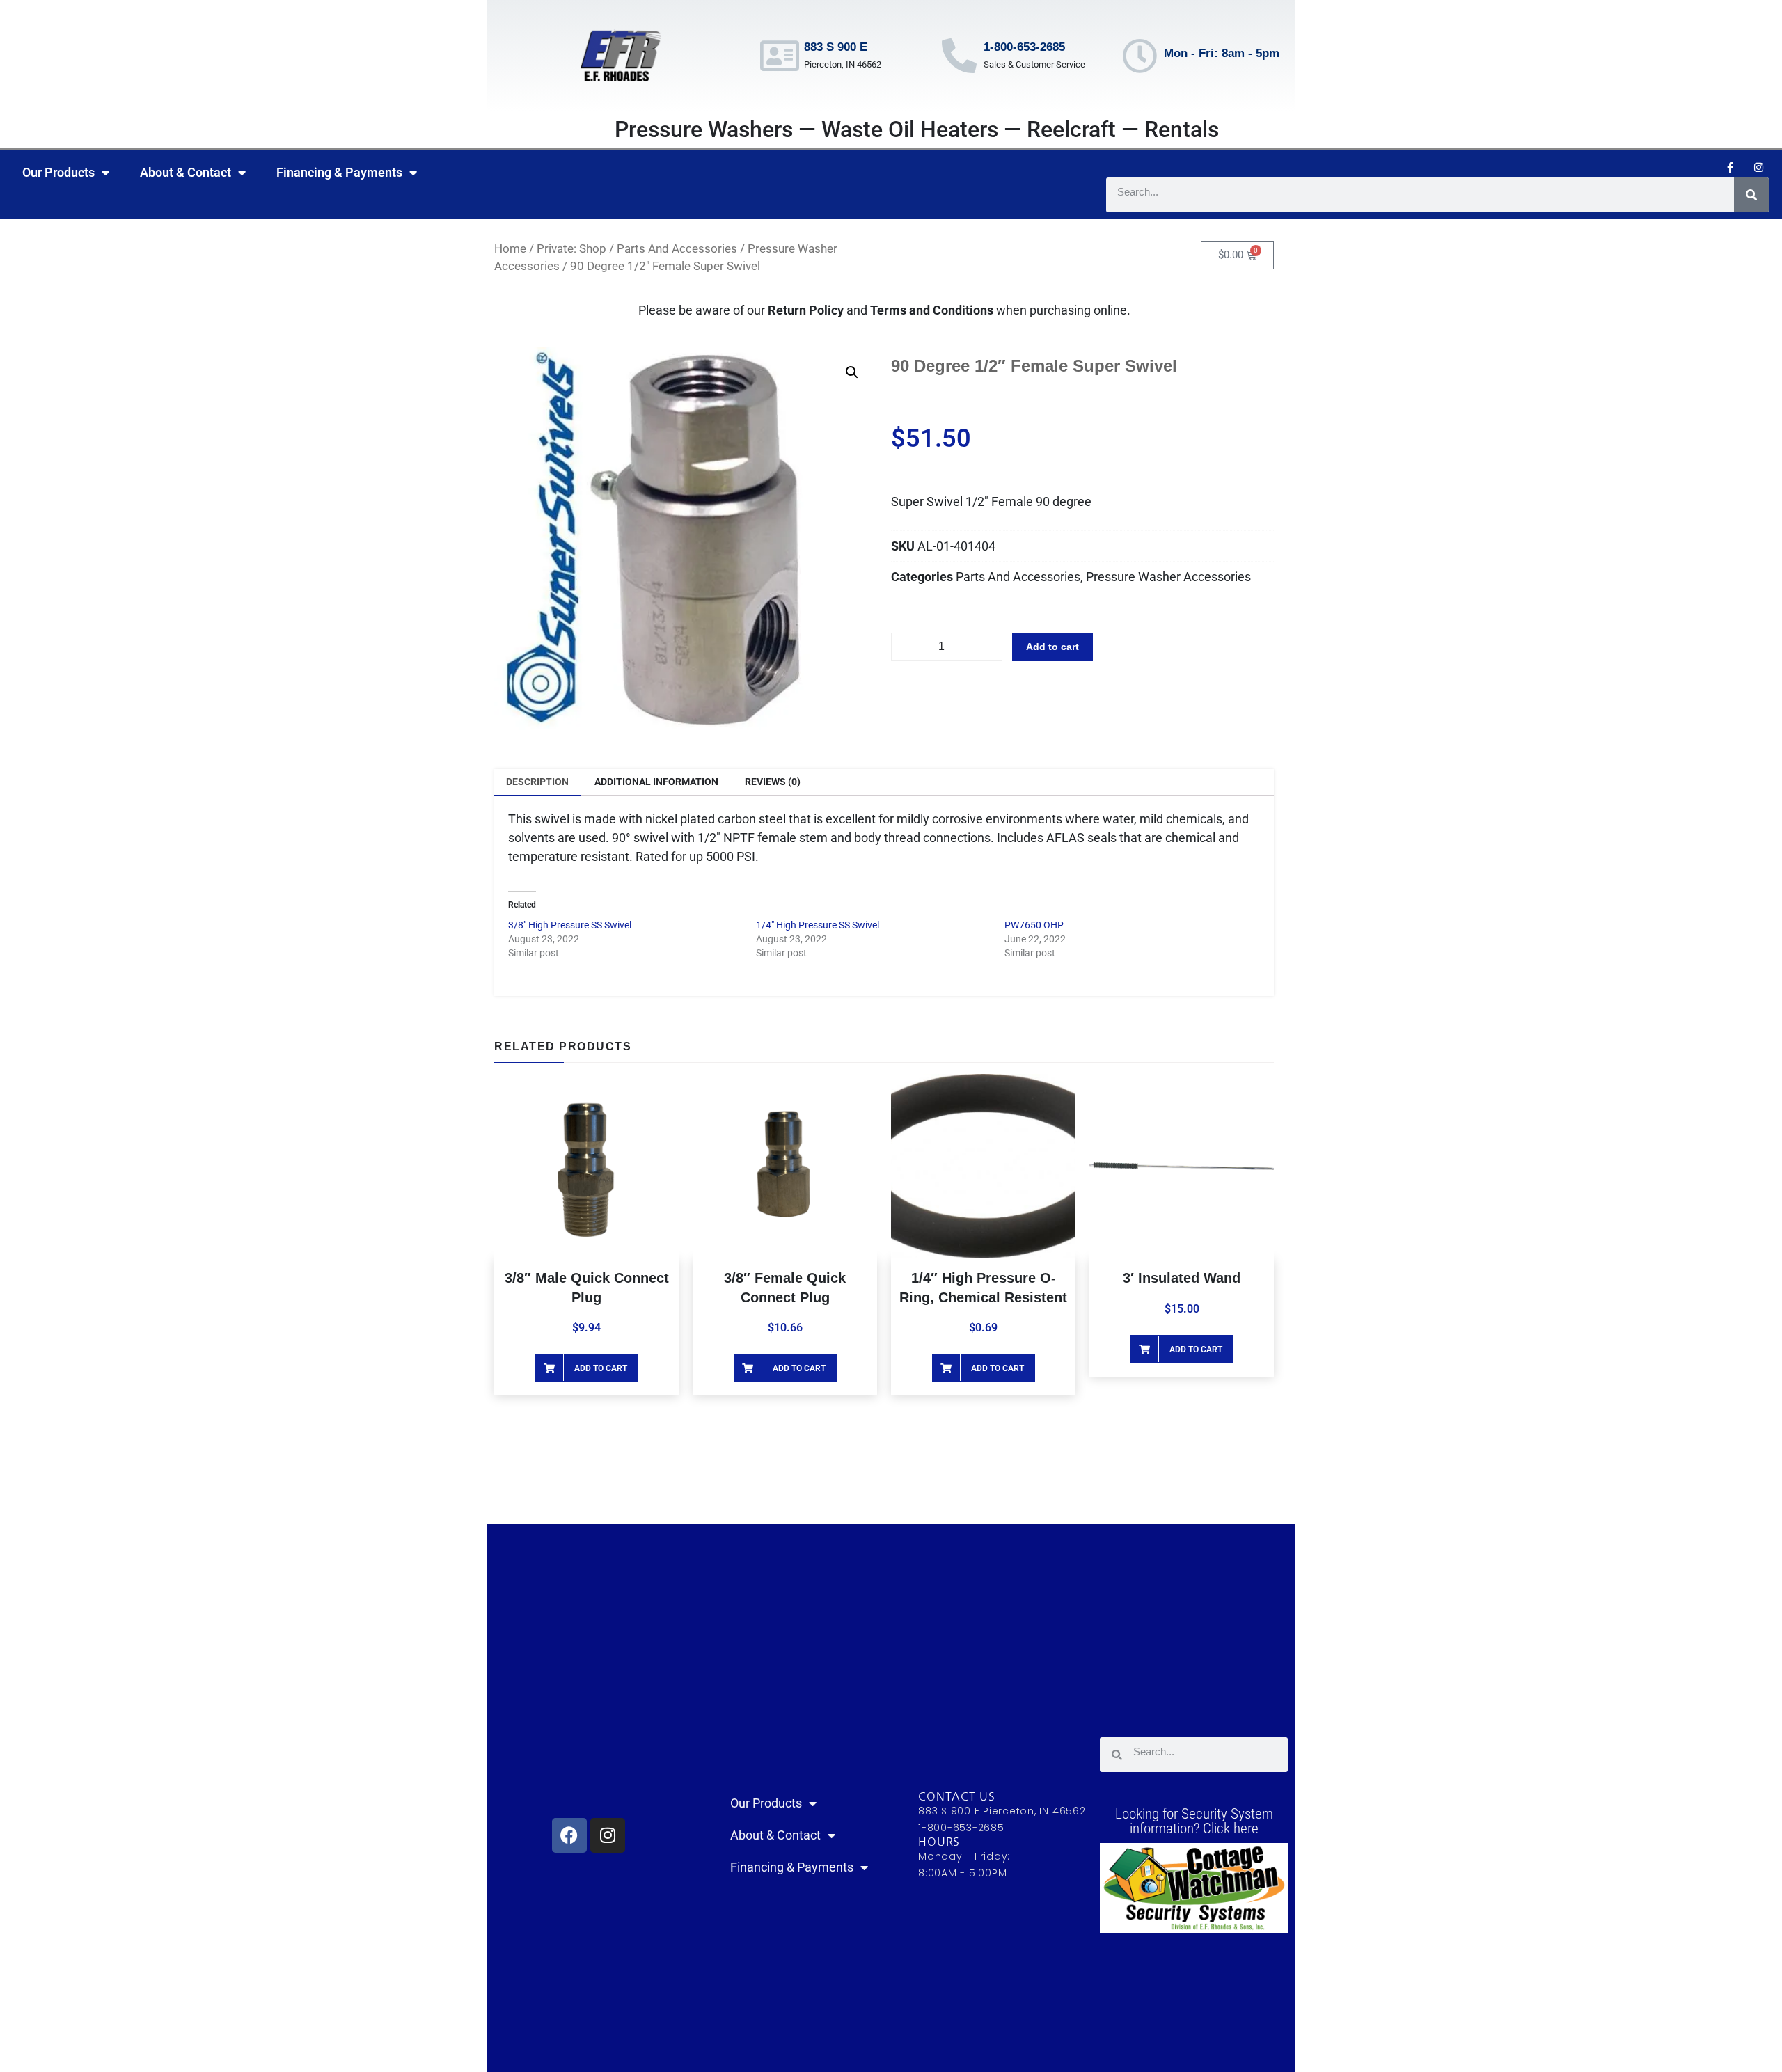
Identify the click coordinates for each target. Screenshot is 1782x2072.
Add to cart (1052, 647)
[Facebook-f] (1730, 167)
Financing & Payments (339, 172)
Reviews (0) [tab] (773, 782)
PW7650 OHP (1034, 925)
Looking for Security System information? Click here (1194, 1821)
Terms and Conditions (933, 310)
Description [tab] (537, 782)
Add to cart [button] (601, 1368)
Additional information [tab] (656, 782)
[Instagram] (1758, 167)
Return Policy (806, 310)
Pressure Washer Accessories (1168, 577)
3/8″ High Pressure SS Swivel (570, 925)
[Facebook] (569, 1835)
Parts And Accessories (677, 249)
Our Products (58, 172)
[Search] (1751, 195)
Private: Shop (571, 249)
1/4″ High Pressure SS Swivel (818, 925)
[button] (852, 372)
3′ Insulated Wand (1182, 1278)
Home (510, 249)
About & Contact (186, 172)
